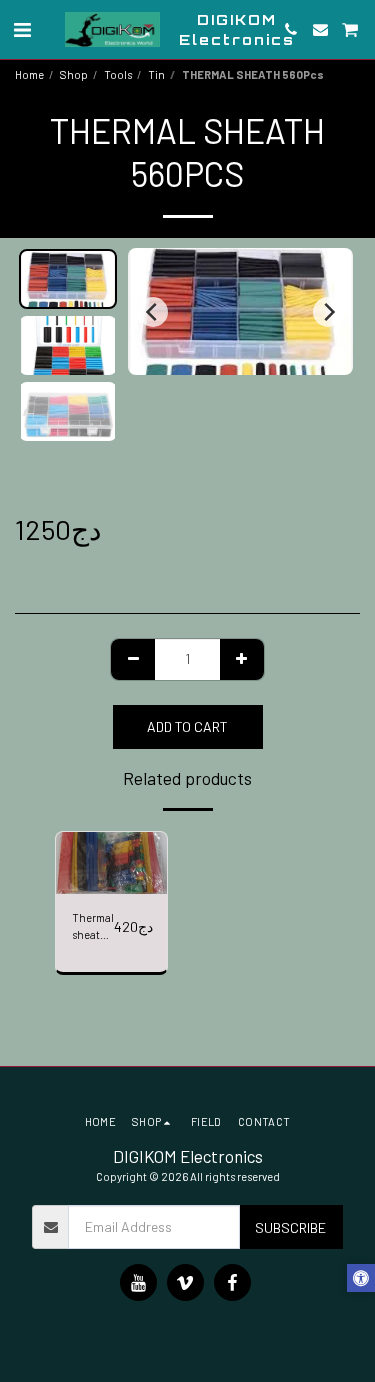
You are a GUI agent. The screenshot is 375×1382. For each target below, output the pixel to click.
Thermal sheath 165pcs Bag (93, 927)
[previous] (153, 312)
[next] (328, 312)
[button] (22, 29)
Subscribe (290, 1227)
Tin (156, 74)
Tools (118, 74)
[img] (111, 863)
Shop (74, 74)
